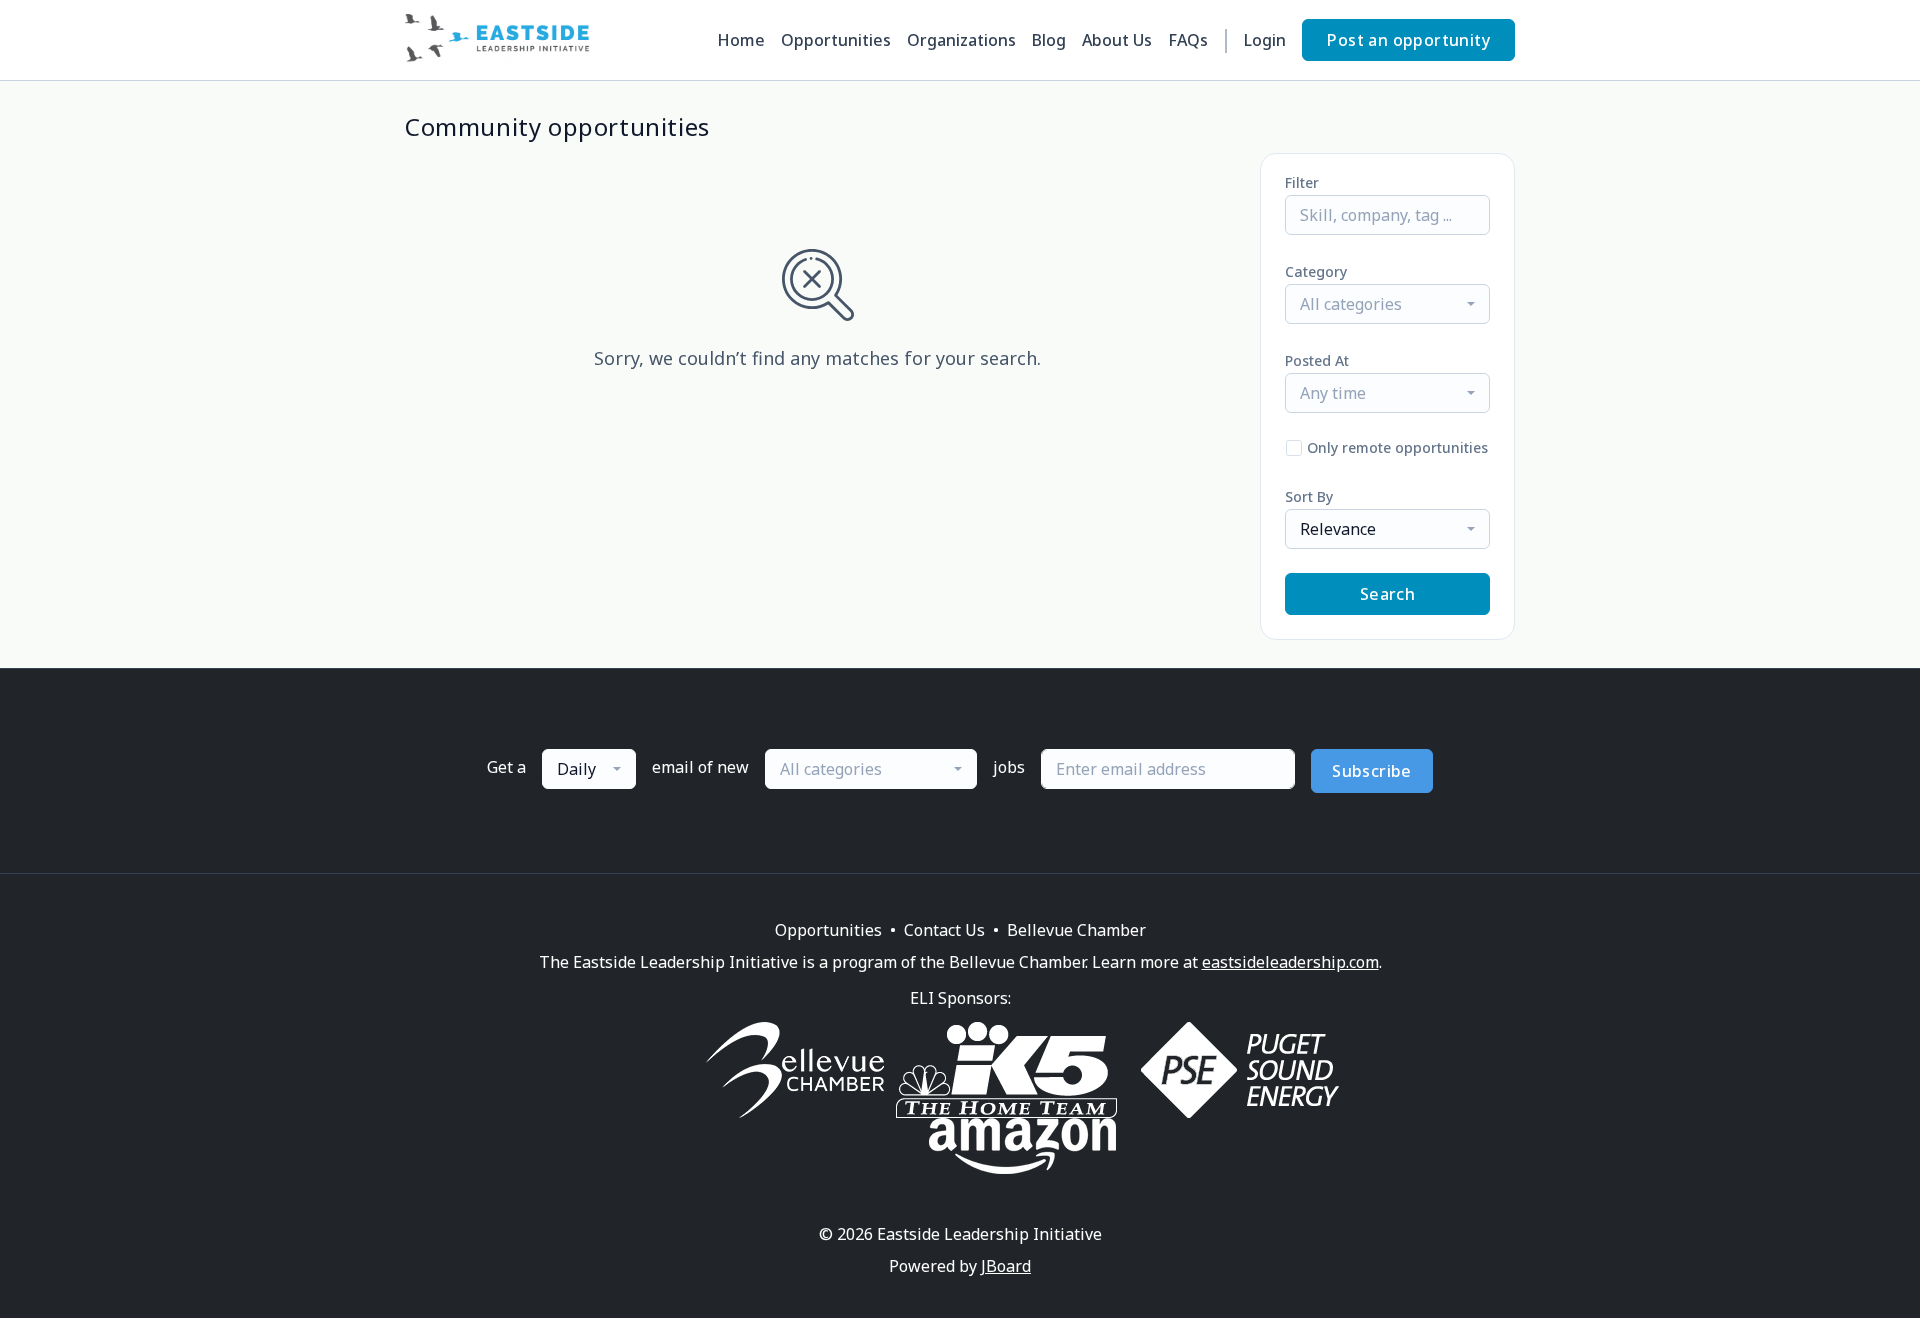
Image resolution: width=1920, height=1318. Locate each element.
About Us (1117, 40)
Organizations (961, 40)
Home (741, 40)
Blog (1049, 40)
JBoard (1006, 1266)
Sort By (1309, 496)
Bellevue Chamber (1076, 930)
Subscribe (1372, 771)
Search (1387, 594)
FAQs (1188, 40)
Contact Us (944, 930)
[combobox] (1387, 304)
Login (1265, 40)
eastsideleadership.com (1290, 962)
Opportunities (836, 40)
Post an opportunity (1408, 40)
